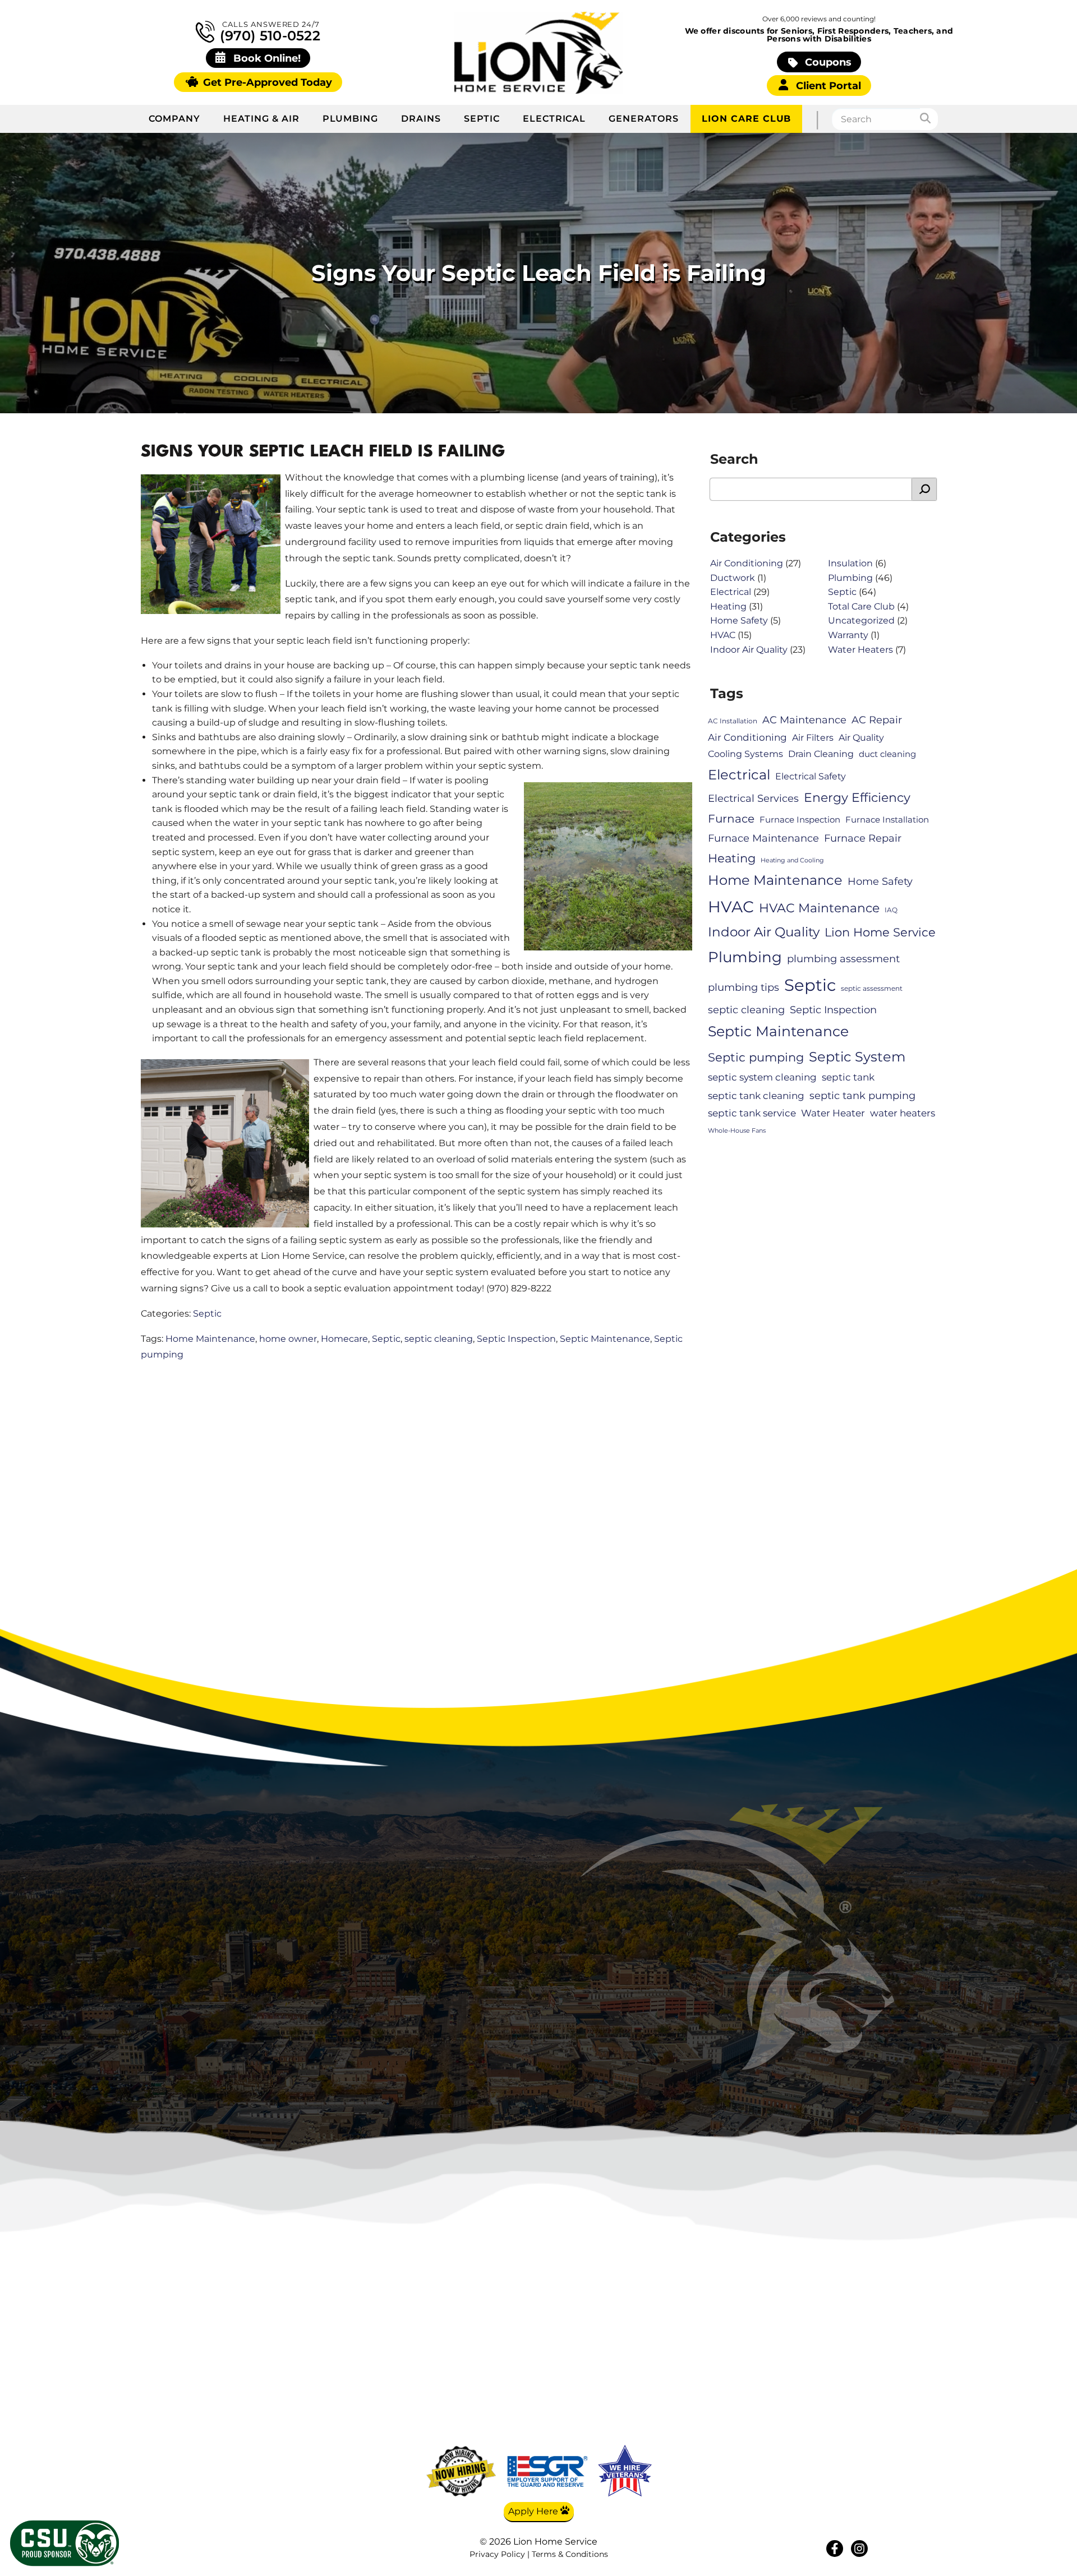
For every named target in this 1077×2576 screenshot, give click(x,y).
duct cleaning (887, 754)
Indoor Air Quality (749, 650)
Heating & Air (261, 119)
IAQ (891, 910)
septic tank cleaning (756, 1096)
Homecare (344, 1339)
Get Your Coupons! (846, 2442)
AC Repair (877, 720)
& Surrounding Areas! (586, 2026)
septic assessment (872, 988)
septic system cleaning (762, 1077)
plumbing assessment (843, 959)
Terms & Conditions (570, 2554)
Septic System (857, 1056)
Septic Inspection (516, 1339)
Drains (421, 119)
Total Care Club (861, 606)
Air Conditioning (747, 563)
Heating (728, 606)
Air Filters (813, 738)
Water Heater (833, 1113)
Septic (482, 119)
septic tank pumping (862, 1095)
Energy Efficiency (857, 798)
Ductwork (733, 578)
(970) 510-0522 (268, 35)
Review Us (845, 2409)
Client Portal (827, 86)
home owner (288, 1339)
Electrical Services (753, 798)
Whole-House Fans (737, 1131)
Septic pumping (756, 1057)
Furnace (731, 819)
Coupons (827, 62)
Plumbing (351, 119)
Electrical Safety (811, 776)
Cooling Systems (745, 754)
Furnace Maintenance (763, 838)
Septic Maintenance (605, 1339)
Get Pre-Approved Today (266, 82)
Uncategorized (861, 620)
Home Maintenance (210, 1339)
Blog (845, 2359)
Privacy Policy (497, 2554)
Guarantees (846, 2425)
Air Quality (861, 738)
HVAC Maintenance (819, 908)
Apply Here (534, 2511)
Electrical (554, 119)
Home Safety (739, 620)
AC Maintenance (804, 720)
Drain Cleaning (821, 754)
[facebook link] (835, 2549)
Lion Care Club (746, 119)
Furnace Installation (887, 820)
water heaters (903, 1113)
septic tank (848, 1077)
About (845, 2342)
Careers (845, 2375)
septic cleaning (439, 1339)
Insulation (850, 563)
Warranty (848, 635)
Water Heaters (860, 650)
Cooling (737, 2359)
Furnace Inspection (800, 820)
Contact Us (845, 2392)
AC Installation (733, 721)
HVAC (723, 635)
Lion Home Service (880, 932)
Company (174, 119)
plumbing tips (744, 987)
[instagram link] (859, 2549)
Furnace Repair (863, 838)
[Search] (929, 119)
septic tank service (752, 1113)
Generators (644, 119)
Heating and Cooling (792, 860)
